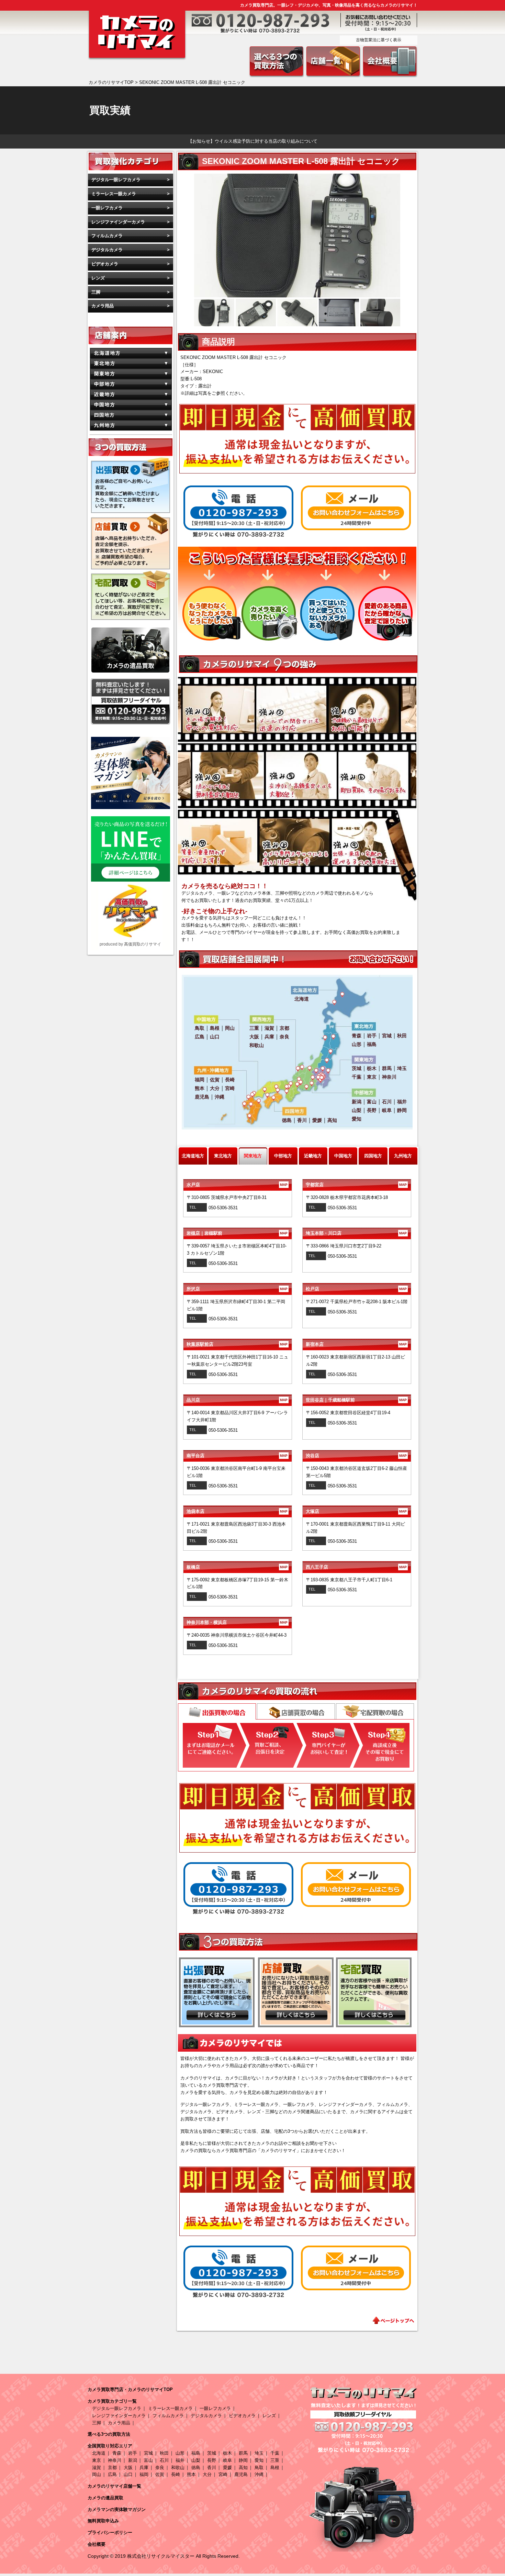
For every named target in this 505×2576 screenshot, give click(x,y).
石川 (164, 2460)
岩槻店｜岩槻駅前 (237, 1233)
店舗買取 (296, 1711)
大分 (207, 2474)
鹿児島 (241, 2474)
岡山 (97, 2474)
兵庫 (144, 2468)
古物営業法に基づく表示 (379, 40)
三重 (275, 2460)
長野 (212, 2460)
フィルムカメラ (107, 236)
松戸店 (356, 1289)
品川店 (237, 1400)
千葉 (275, 2453)
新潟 (133, 2460)
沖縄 (259, 2474)
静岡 (243, 2460)
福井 (180, 2460)
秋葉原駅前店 (237, 1344)
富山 (148, 2460)
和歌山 (178, 2468)
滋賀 (97, 2468)
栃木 (227, 2453)
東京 (97, 2460)
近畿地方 (313, 1156)
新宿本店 (356, 1344)
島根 (275, 2468)
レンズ (98, 278)
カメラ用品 (103, 306)
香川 (212, 2468)
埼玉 (259, 2453)
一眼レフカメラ (107, 208)
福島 (196, 2453)
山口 (128, 2474)
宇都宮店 (356, 1185)
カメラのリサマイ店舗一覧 (114, 2486)
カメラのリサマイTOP (111, 82)
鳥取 (259, 2468)
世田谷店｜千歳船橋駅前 (356, 1400)
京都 (112, 2468)
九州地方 (403, 1156)
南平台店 (237, 1456)
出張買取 (217, 1712)
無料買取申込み (103, 2521)
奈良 (160, 2468)
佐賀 (160, 2474)
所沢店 (237, 1289)
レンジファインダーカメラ (118, 222)
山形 (180, 2453)
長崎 (176, 2474)
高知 (243, 2468)
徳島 (196, 2468)
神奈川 (115, 2460)
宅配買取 (375, 1711)
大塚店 (356, 1511)
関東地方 (253, 1156)
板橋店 (237, 1567)
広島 (112, 2474)
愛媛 (227, 2468)
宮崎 (223, 2474)
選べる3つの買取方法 (109, 2434)
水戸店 (237, 1185)
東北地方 (223, 1156)
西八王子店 (356, 1567)
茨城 (212, 2453)
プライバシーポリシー (110, 2533)
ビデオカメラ (105, 264)
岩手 (133, 2453)
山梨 (196, 2460)
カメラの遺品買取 (105, 2498)
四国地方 (373, 1156)
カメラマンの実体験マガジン (117, 2509)
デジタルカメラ (107, 250)
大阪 (128, 2468)
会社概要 (97, 2544)
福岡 (144, 2474)
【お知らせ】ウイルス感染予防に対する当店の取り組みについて (253, 141)
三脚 (96, 292)
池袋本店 (237, 1511)
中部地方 (283, 1156)
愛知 (259, 2460)
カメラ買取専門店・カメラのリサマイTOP (130, 2389)
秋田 (164, 2453)
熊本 (191, 2474)
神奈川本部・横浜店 (237, 1622)
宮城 (148, 2453)
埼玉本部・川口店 (356, 1233)
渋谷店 (356, 1456)
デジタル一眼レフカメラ (116, 180)
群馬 (243, 2453)
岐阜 (227, 2460)
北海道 (99, 2453)
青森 (117, 2453)
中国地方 (343, 1156)
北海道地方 (193, 1156)
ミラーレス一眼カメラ (114, 194)
